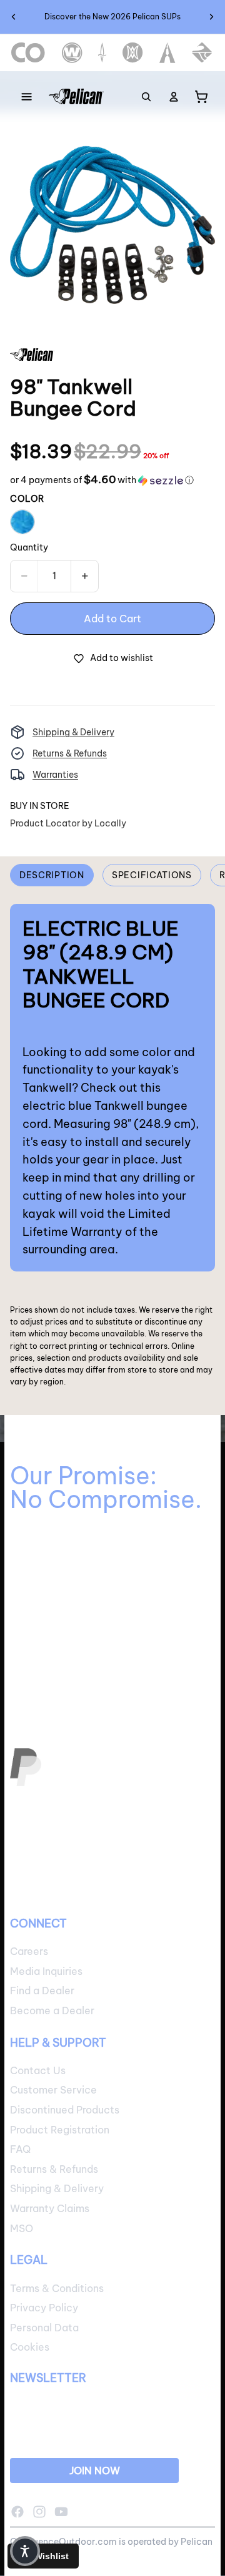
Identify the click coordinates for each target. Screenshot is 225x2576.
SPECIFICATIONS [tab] (152, 875)
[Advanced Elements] (168, 53)
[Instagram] (39, 2511)
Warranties (55, 775)
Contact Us (38, 2070)
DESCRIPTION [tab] (52, 875)
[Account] (174, 97)
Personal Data (44, 2327)
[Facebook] (17, 2511)
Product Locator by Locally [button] (68, 823)
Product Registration (60, 2129)
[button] (102, 480)
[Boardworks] (202, 53)
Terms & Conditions (57, 2288)
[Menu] (27, 97)
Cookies (30, 2347)
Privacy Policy (44, 2308)
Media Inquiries (46, 1971)
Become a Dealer (52, 2010)
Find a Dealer (42, 1991)
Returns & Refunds (70, 753)
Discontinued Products (65, 2110)
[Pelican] (76, 97)
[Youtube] (61, 2511)
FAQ (20, 2149)
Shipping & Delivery (73, 732)
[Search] (146, 97)
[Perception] (133, 53)
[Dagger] (102, 53)
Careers (29, 1951)
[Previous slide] (14, 17)
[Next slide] (211, 17)
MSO (22, 2228)
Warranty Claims (50, 2208)
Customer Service (53, 2090)
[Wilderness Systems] (72, 53)
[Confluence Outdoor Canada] (28, 53)
